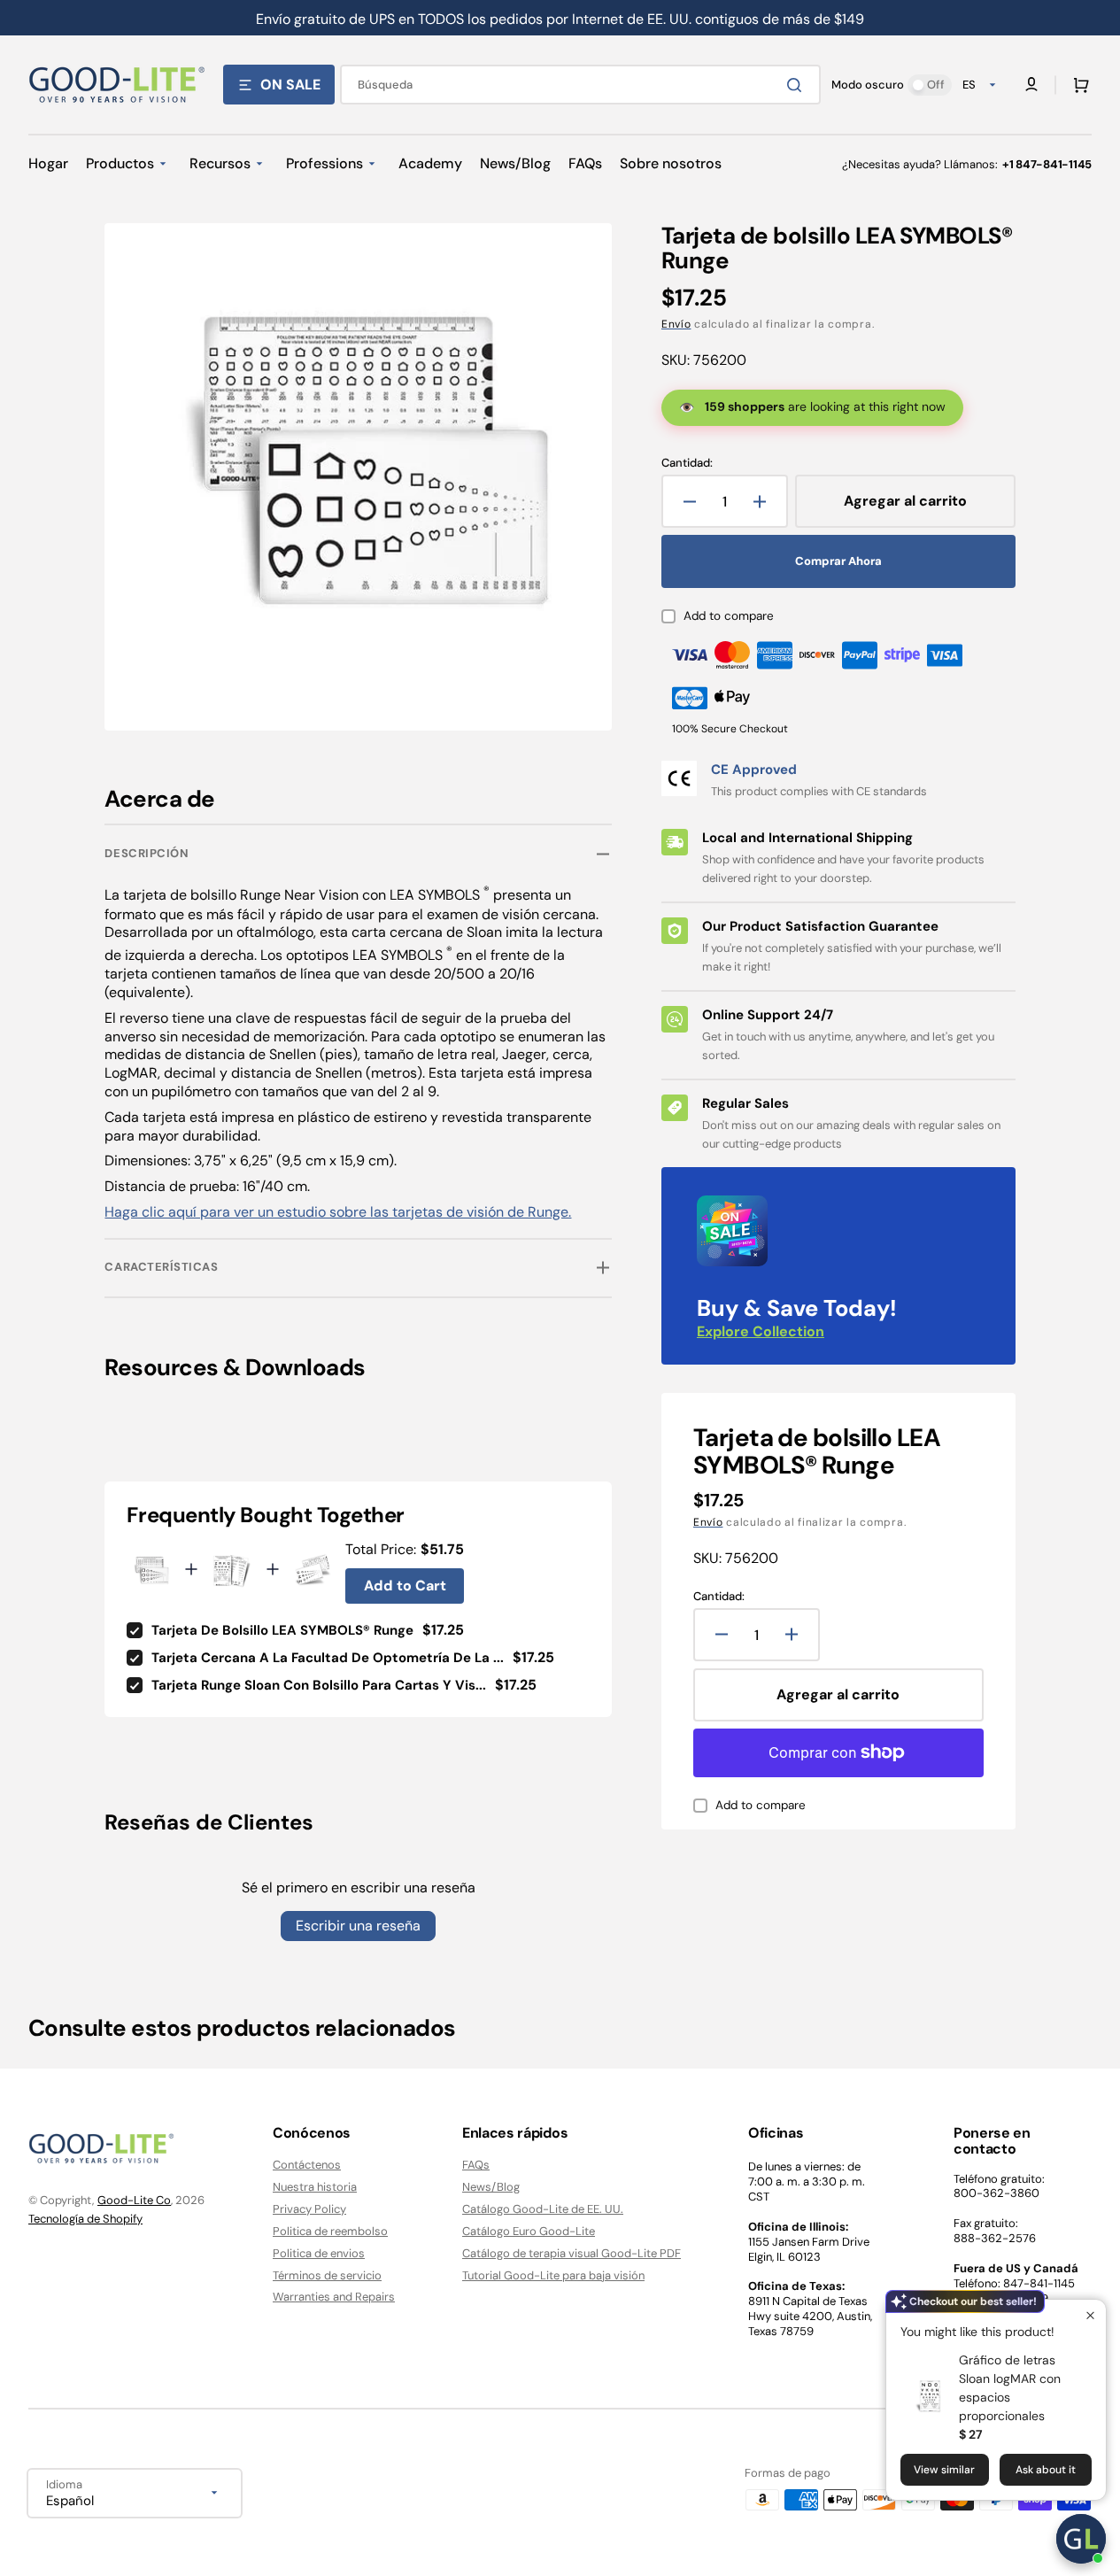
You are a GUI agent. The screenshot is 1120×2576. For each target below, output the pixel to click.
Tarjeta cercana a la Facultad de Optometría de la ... (328, 1658)
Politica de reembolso (330, 2231)
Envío (676, 324)
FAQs (476, 2165)
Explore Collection (761, 1331)
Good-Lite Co (134, 2200)
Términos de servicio (327, 2275)
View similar (944, 2470)
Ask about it (1046, 2470)
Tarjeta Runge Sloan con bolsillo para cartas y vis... (319, 1685)
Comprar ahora (838, 561)
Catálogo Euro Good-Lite (529, 2231)
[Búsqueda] (798, 85)
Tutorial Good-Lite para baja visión (553, 2275)
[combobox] (580, 85)
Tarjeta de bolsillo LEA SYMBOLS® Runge (282, 1630)
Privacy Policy (309, 2209)
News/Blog (491, 2187)
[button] (1078, 85)
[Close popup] (1090, 2315)
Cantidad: (687, 463)
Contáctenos (307, 2165)
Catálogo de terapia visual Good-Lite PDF (572, 2253)
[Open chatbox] (1081, 2539)
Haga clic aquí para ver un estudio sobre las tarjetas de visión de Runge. (338, 1212)
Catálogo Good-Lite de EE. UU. (543, 2209)
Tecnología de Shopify (85, 2219)
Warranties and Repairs (334, 2297)
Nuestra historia (315, 2187)
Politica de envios (319, 2253)
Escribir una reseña (358, 1926)
